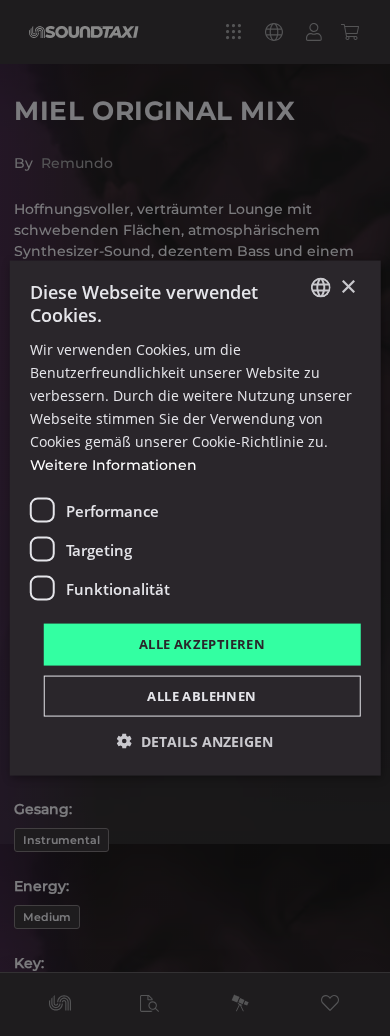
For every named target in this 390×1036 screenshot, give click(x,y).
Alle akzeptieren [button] (202, 644)
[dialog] (195, 518)
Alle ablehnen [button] (201, 695)
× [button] (347, 286)
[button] (195, 740)
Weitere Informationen (113, 465)
